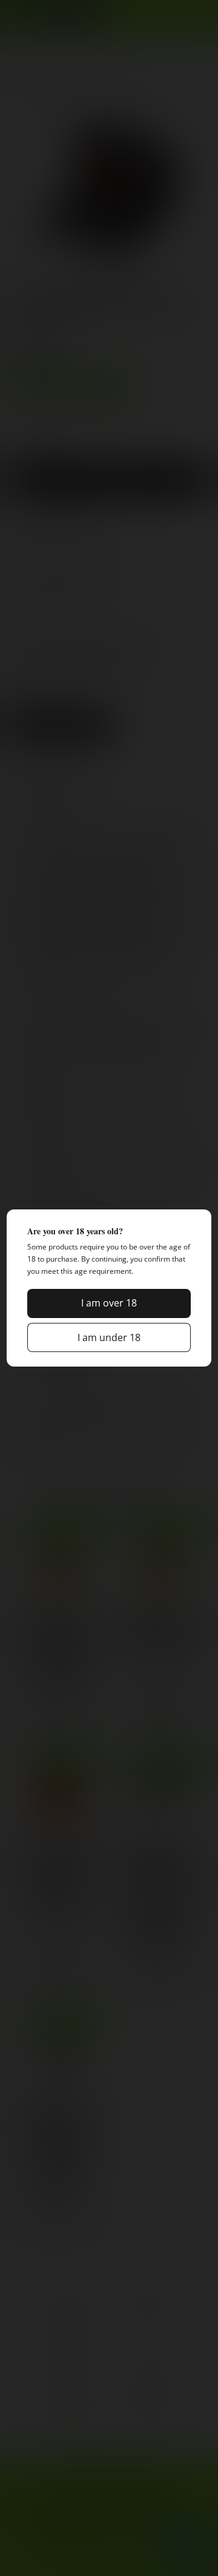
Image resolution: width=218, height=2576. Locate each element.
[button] (109, 1303)
